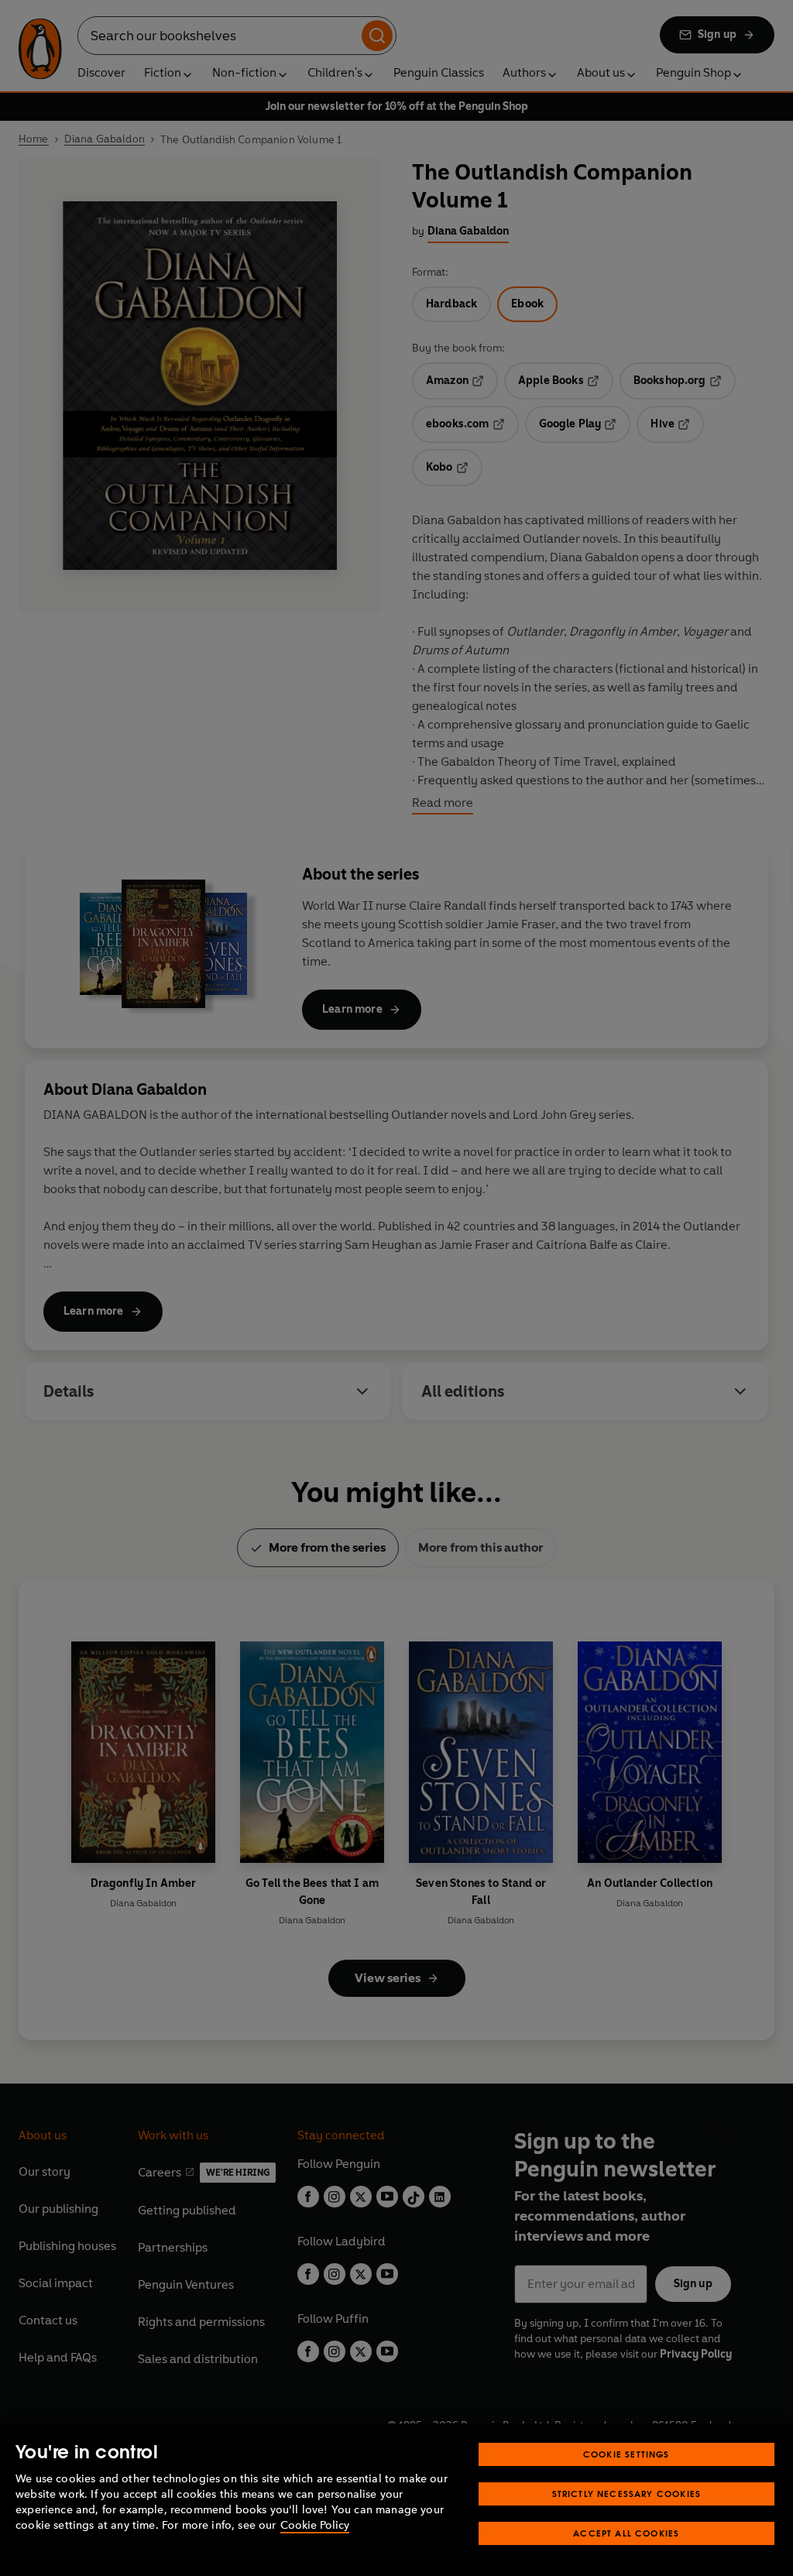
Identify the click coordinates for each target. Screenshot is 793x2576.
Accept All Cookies (626, 2533)
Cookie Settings (627, 2454)
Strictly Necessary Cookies (627, 2494)
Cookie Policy (315, 2525)
